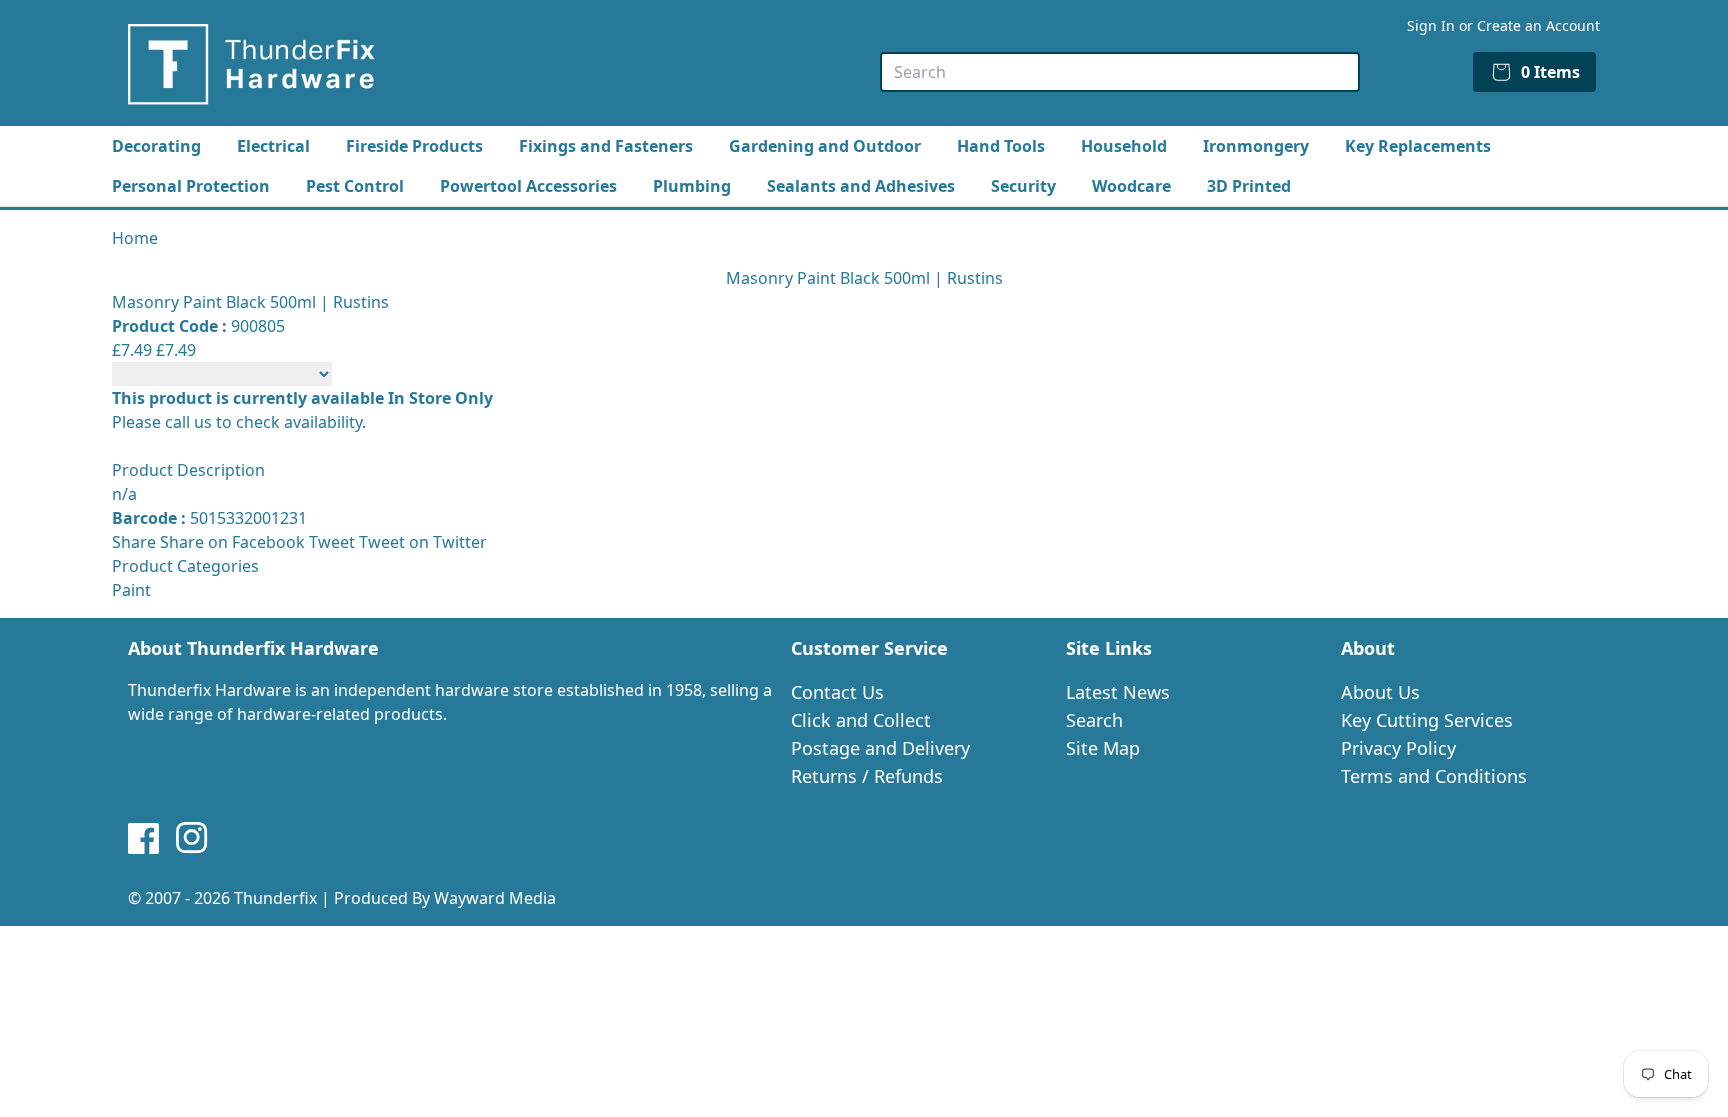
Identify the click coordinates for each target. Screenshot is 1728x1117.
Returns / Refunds (867, 776)
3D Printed (1249, 186)
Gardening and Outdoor (825, 146)
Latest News (1118, 692)
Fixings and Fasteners (606, 146)
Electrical (273, 146)
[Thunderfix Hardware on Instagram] (192, 838)
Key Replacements (1418, 146)
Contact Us (837, 692)
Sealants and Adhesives (861, 186)
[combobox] (1120, 72)
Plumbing (692, 186)
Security (1023, 186)
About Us (1380, 692)
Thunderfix (275, 898)
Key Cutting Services (1427, 720)
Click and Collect (861, 720)
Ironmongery (1256, 146)
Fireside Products (414, 146)
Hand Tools (1001, 146)
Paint (131, 590)
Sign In (1431, 25)
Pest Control (355, 186)
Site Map (1103, 748)
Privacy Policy (1398, 748)
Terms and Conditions (1434, 776)
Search (1094, 720)
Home (135, 238)
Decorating (156, 146)
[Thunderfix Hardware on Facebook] (144, 838)
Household (1124, 146)
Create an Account (1538, 25)
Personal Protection (191, 186)
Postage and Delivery (880, 748)
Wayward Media (495, 898)
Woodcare (1131, 186)
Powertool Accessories (528, 186)
